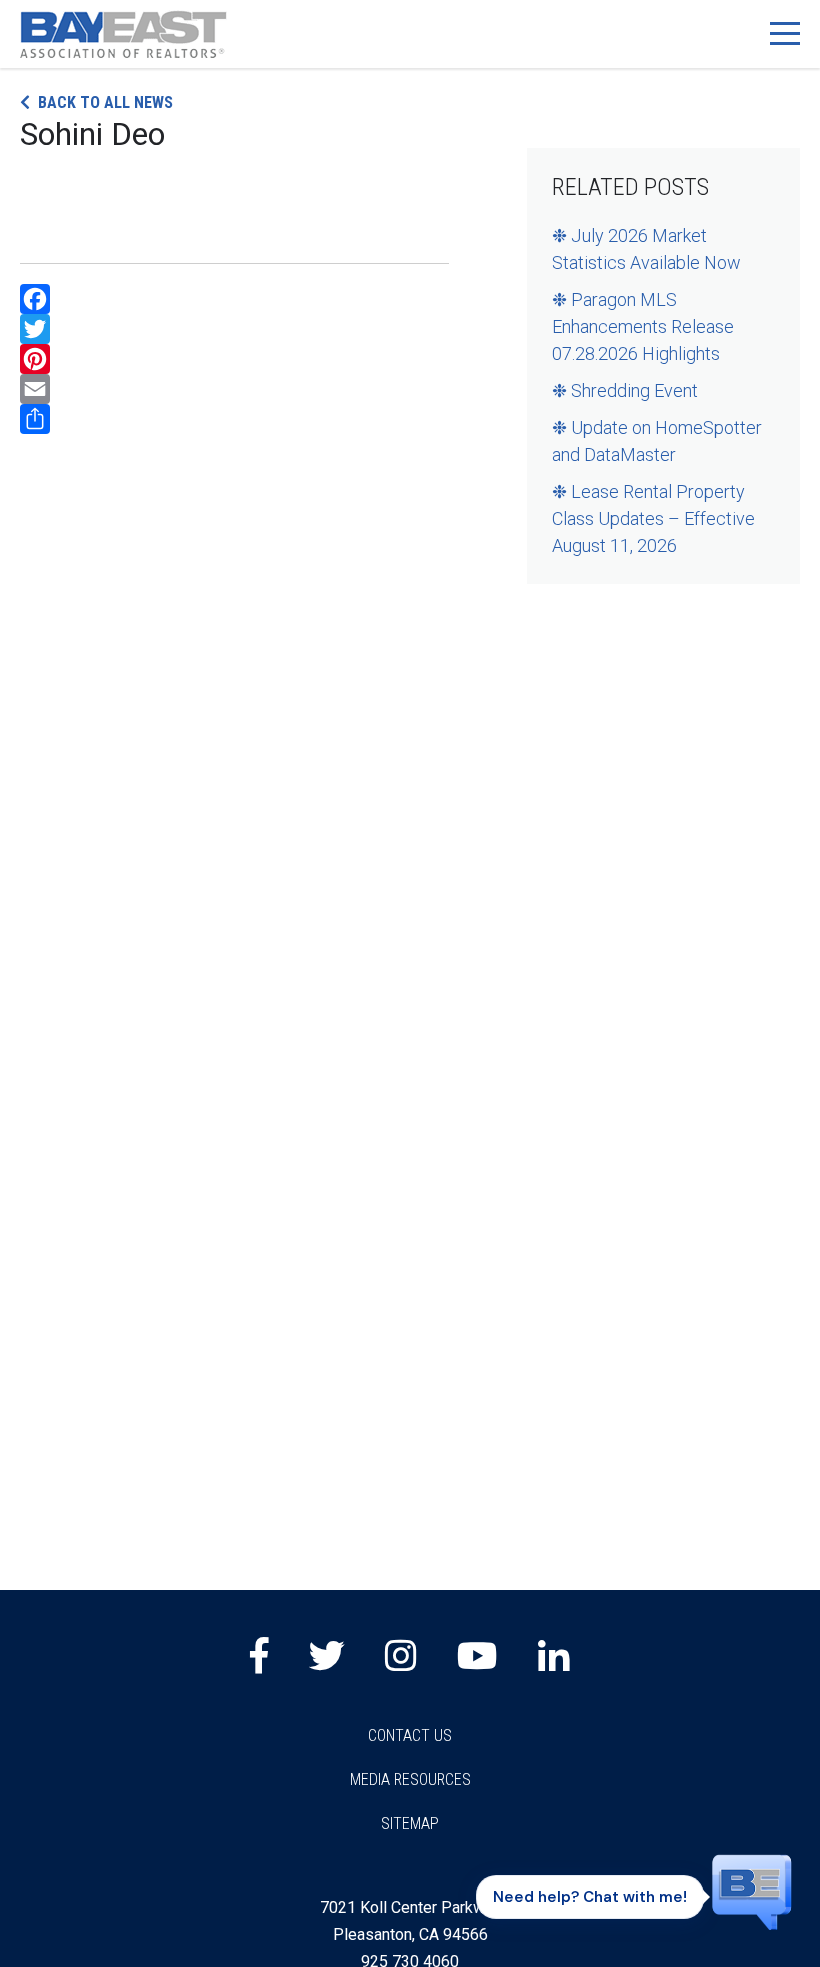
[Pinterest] (234, 359)
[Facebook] (234, 299)
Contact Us (410, 1735)
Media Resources (410, 1779)
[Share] (234, 419)
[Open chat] (752, 1891)
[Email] (234, 389)
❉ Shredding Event (625, 390)
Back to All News (105, 102)
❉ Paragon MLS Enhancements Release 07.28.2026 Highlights (643, 326)
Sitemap (410, 1823)
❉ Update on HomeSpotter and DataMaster (657, 441)
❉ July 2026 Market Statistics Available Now (646, 249)
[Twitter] (234, 329)
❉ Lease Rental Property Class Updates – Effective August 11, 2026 (653, 518)
